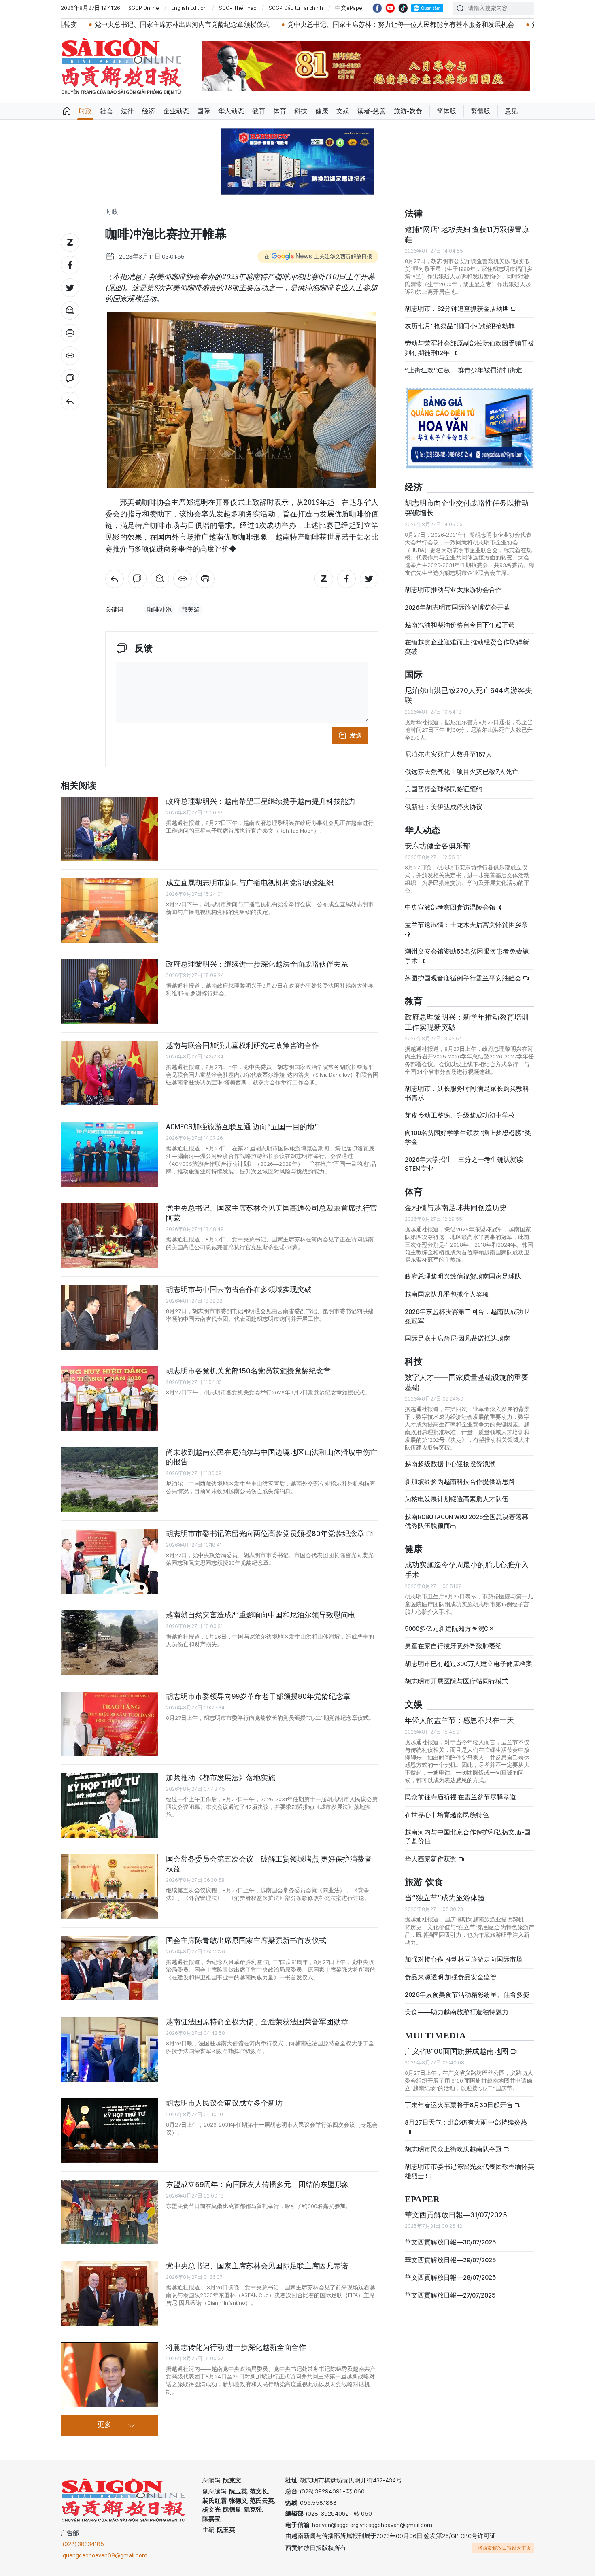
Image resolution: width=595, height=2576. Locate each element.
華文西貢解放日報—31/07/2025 (456, 2215)
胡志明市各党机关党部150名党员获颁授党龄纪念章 (248, 1371)
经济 (149, 111)
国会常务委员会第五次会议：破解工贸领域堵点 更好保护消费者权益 (269, 1864)
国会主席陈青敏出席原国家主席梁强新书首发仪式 (246, 1940)
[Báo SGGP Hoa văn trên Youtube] (390, 8)
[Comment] (70, 378)
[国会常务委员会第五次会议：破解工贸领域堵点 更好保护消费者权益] (109, 1887)
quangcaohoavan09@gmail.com (105, 2555)
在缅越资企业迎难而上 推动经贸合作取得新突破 (467, 647)
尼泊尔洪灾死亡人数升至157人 (448, 754)
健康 (322, 111)
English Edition (189, 8)
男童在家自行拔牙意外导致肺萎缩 (453, 1646)
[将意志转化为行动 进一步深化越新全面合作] (109, 2375)
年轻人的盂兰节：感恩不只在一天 (459, 1720)
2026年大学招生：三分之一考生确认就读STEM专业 (464, 1164)
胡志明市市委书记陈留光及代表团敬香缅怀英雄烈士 (470, 2171)
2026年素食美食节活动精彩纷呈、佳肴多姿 (467, 1995)
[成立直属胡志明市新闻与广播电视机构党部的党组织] (109, 910)
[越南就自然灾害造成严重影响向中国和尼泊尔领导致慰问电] (109, 1643)
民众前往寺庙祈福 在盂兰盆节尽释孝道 (461, 1797)
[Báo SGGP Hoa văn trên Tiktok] (403, 8)
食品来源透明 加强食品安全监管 (451, 1977)
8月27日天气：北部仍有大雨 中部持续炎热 (466, 2122)
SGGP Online (144, 8)
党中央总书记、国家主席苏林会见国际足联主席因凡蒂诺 (257, 2266)
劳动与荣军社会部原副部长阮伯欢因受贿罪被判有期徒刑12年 (470, 348)
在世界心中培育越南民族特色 (447, 1815)
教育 (259, 111)
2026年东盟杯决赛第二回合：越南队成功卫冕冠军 (467, 1316)
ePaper (422, 2199)
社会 (106, 111)
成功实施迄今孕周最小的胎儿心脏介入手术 (467, 1570)
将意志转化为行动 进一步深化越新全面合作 (236, 2347)
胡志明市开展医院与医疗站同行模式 (457, 1681)
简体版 (446, 111)
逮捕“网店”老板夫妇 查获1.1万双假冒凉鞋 (467, 234)
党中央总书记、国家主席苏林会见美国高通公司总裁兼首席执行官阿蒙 (272, 1213)
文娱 (343, 111)
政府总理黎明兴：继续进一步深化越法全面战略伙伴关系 (257, 964)
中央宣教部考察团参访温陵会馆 (451, 907)
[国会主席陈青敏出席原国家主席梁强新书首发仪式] (109, 1968)
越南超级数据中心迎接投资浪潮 (450, 1464)
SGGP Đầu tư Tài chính (296, 8)
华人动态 (231, 111)
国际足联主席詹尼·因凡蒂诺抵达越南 (457, 1338)
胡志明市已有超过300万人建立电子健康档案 (469, 1664)
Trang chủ (67, 111)
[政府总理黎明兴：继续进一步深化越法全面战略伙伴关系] (109, 992)
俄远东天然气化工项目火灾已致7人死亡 (462, 772)
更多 (104, 2425)
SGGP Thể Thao (238, 8)
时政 (85, 111)
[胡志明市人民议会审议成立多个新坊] (109, 2131)
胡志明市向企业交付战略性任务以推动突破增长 (467, 508)
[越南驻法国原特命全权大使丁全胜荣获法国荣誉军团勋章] (109, 2049)
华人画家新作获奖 (431, 1859)
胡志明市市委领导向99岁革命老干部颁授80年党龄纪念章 (258, 1696)
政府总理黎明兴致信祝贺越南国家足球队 (463, 1276)
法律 (127, 111)
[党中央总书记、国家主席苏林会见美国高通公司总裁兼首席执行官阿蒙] (109, 1236)
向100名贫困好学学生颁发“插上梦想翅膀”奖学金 (468, 1137)
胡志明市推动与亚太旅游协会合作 (453, 590)
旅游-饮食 (408, 111)
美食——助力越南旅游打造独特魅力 (457, 2012)
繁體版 (480, 111)
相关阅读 (79, 786)
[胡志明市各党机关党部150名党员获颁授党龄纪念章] (109, 1399)
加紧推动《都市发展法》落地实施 (221, 1778)
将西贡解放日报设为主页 (504, 2548)
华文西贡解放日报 (121, 66)
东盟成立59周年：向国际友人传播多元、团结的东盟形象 (258, 2184)
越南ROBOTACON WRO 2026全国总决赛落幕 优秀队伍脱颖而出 (466, 1521)
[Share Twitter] (70, 288)
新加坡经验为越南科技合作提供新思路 (460, 1482)
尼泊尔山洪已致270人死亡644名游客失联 (469, 695)
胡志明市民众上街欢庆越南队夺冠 (454, 2149)
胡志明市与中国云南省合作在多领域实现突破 (239, 1289)
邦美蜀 (190, 610)
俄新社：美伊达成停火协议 (444, 807)
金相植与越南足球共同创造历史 (456, 1208)
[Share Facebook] (70, 265)
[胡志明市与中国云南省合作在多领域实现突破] (109, 1317)
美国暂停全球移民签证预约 (444, 789)
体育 (280, 111)
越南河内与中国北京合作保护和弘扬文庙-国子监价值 (468, 1837)
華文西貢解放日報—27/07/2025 (450, 2295)
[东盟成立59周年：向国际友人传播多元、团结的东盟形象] (109, 2212)
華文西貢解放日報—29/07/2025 (450, 2260)
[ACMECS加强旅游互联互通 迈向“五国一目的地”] (109, 1154)
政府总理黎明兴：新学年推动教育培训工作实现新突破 (467, 1022)
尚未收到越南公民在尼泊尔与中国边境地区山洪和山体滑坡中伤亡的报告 (272, 1457)
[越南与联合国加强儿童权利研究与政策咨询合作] (109, 1073)
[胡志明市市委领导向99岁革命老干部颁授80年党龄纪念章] (109, 1724)
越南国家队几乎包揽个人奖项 (447, 1294)
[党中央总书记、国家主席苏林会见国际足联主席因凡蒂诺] (109, 2293)
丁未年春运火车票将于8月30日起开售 (459, 2105)
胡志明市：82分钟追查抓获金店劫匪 (458, 309)
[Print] (70, 333)
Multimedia (435, 2036)
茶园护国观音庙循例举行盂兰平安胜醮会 (464, 978)
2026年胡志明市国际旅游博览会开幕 (457, 607)
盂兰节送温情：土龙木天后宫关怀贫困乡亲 (466, 925)
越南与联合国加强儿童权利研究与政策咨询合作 (242, 1045)
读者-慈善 (372, 111)
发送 (356, 735)
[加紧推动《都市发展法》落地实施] (109, 1805)
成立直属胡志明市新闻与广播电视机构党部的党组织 (250, 883)
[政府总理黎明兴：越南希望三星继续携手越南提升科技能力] (109, 829)
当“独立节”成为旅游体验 (445, 1898)
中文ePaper (350, 8)
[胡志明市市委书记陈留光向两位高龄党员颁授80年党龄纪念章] (109, 1561)
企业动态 (176, 111)
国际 (204, 111)
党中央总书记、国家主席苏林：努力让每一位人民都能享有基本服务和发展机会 (297, 24)
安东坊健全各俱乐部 (438, 846)
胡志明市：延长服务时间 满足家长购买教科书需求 (467, 1093)
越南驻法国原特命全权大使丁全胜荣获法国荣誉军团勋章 (257, 2022)
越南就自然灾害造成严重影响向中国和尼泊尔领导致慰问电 (261, 1615)
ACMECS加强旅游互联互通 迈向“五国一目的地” (242, 1127)
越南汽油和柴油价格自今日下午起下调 (460, 625)
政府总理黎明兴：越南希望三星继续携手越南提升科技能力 (261, 801)
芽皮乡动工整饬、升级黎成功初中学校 (460, 1115)
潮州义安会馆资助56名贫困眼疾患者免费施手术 (467, 956)
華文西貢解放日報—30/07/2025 (450, 2242)
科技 (301, 111)
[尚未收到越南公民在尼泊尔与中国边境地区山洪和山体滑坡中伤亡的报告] (109, 1480)
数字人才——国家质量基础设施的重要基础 (467, 1382)
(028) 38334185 (83, 2544)
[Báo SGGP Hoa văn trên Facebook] (377, 8)
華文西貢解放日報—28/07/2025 (450, 2277)
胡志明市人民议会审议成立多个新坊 (224, 2103)
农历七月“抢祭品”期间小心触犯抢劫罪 (460, 326)
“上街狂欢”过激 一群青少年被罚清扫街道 (464, 370)
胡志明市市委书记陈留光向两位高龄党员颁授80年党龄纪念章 (266, 1533)
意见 (511, 111)
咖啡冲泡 (159, 610)
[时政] (70, 401)
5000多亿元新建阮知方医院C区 (450, 1629)
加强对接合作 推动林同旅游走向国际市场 (464, 1959)
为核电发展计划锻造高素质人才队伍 (457, 1499)
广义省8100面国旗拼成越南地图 (457, 2051)
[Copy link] (70, 356)
